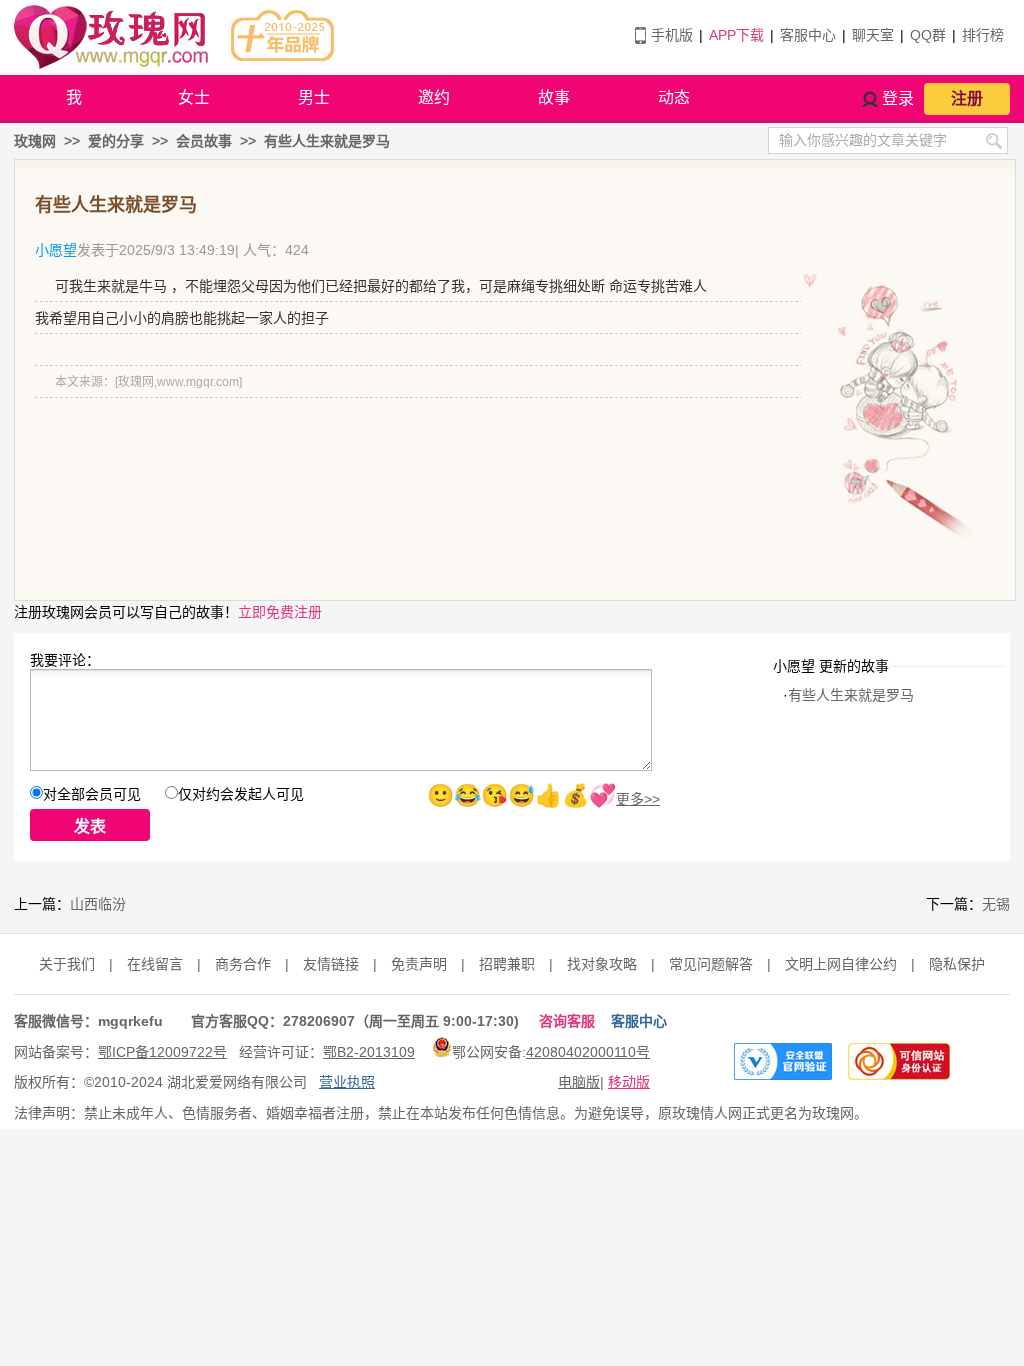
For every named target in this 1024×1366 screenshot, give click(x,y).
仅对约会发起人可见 (241, 794)
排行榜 (983, 35)
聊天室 (873, 35)
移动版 (629, 1082)
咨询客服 (567, 1021)
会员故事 (204, 141)
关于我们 (67, 964)
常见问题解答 (711, 964)
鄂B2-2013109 (369, 1052)
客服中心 (808, 35)
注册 (967, 98)
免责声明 (419, 964)
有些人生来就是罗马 (327, 141)
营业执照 (347, 1082)
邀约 (434, 97)
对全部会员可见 (92, 794)
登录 (898, 98)
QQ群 (928, 35)
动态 (674, 97)
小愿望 (56, 250)
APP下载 (736, 35)
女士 (194, 97)
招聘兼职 (507, 964)
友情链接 (331, 964)
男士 (314, 97)
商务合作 (243, 964)
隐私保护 (957, 964)
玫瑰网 (35, 141)
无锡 (996, 904)
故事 (554, 97)
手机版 (672, 35)
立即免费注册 (280, 612)
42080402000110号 (588, 1052)
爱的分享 (116, 141)
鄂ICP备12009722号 (162, 1052)
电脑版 (579, 1082)
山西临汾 (98, 904)
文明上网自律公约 (841, 964)
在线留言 (155, 964)
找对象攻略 (602, 964)
